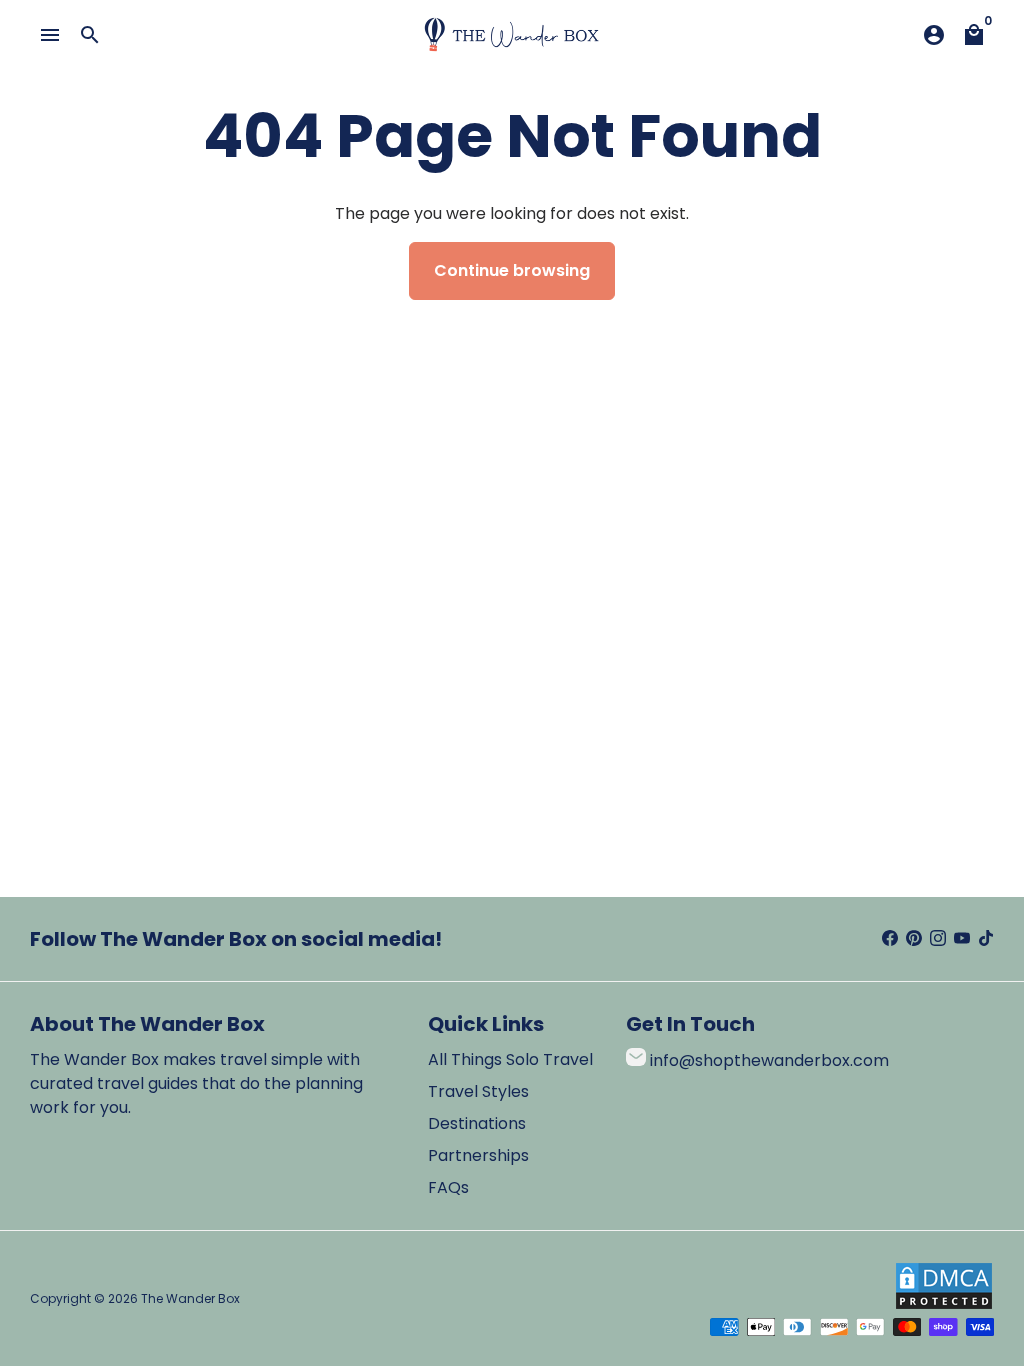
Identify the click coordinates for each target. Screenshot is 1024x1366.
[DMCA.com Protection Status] (944, 1305)
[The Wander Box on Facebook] (890, 938)
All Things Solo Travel (510, 1059)
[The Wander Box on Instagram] (938, 938)
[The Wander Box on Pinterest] (914, 938)
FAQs (448, 1187)
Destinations (477, 1123)
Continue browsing (512, 270)
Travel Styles (478, 1091)
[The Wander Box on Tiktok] (986, 938)
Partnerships (478, 1155)
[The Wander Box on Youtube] (962, 938)
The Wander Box (190, 1298)
